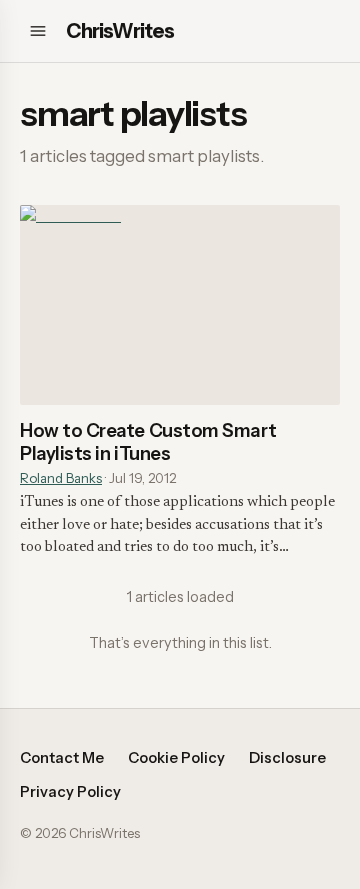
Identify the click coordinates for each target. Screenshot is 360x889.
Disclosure (287, 758)
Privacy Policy (70, 792)
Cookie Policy (176, 758)
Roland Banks (61, 478)
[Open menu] (38, 31)
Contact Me (62, 758)
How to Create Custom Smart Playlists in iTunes (148, 442)
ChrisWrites (120, 31)
